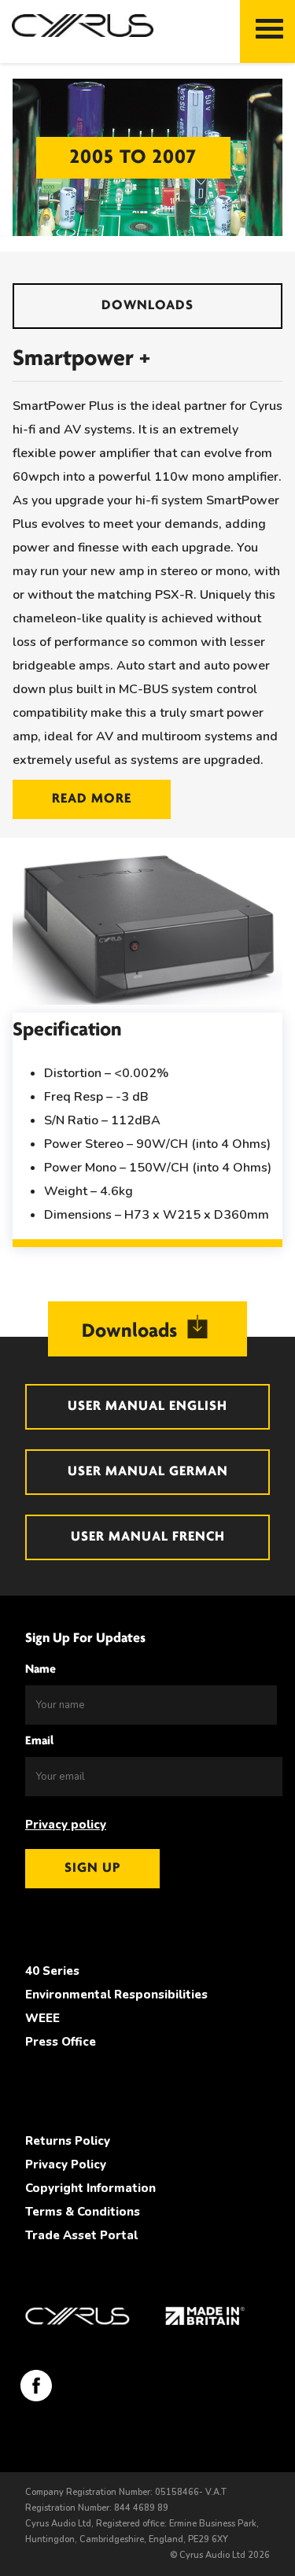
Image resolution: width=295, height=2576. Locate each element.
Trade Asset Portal (81, 2235)
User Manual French (148, 1537)
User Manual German (148, 1472)
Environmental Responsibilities (116, 1995)
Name (41, 1670)
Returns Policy (68, 2141)
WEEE (42, 2018)
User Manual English (147, 1407)
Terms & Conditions (83, 2212)
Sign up (92, 1869)
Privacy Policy (66, 2165)
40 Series (52, 1971)
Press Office (61, 2042)
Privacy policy (66, 1825)
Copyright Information (90, 2188)
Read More (92, 799)
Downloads (147, 306)
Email (39, 1741)
